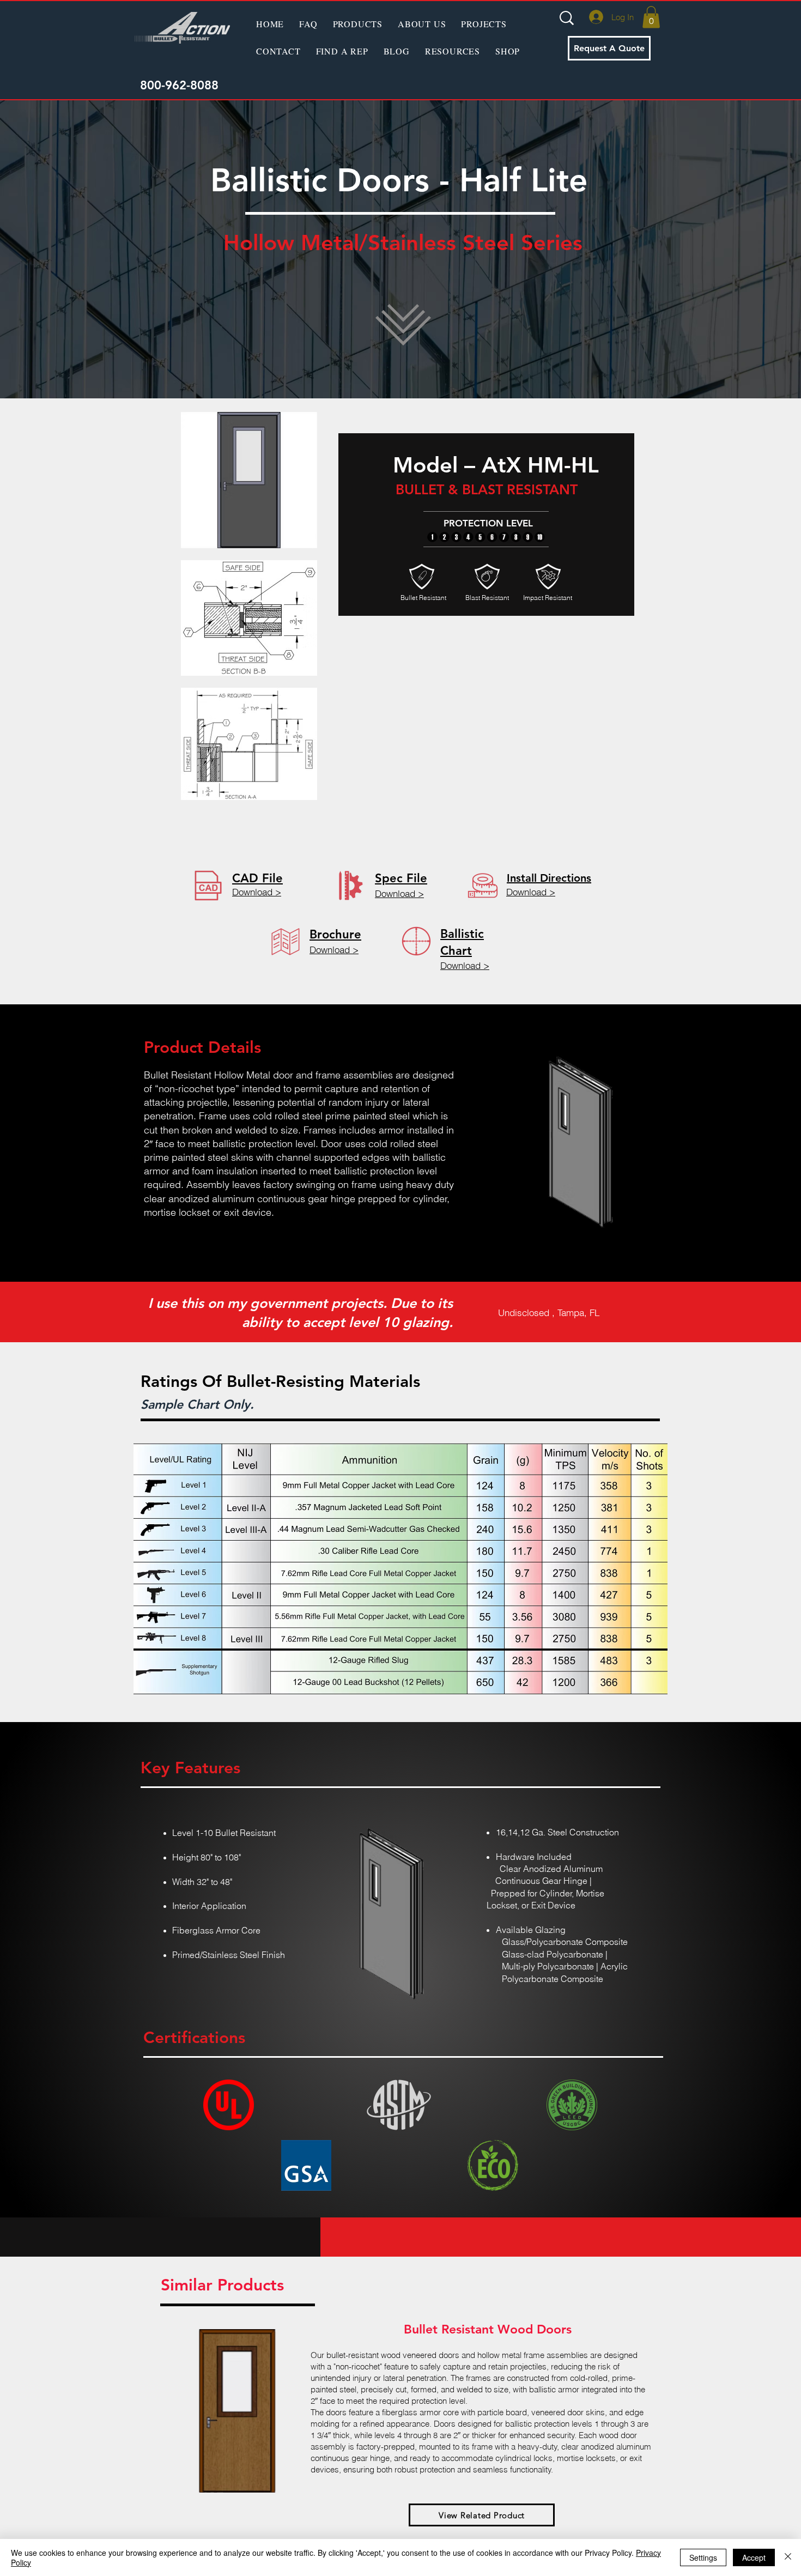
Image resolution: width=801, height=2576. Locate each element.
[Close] (788, 2557)
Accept (754, 2557)
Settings (703, 2557)
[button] (358, 23)
